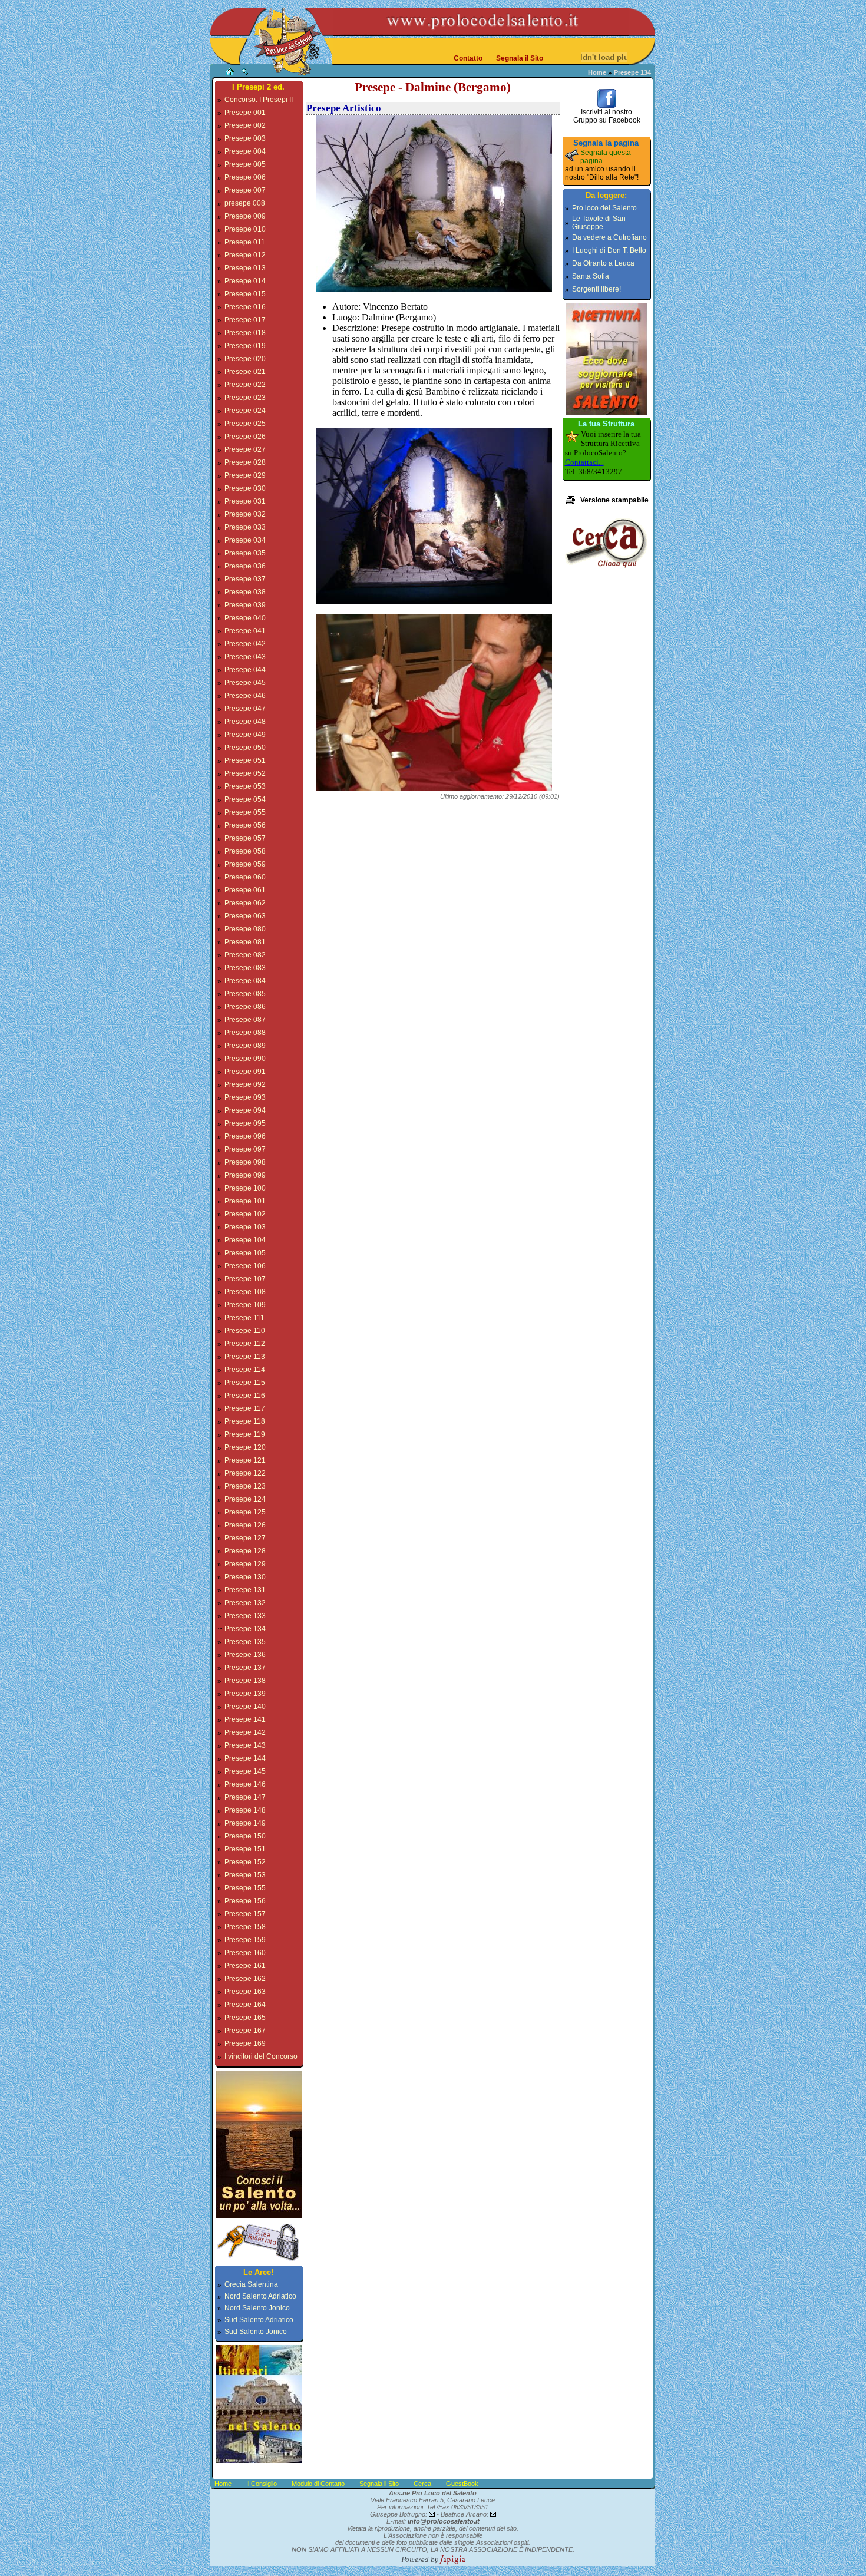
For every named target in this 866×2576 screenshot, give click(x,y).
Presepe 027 (245, 449)
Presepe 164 (245, 2005)
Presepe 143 (245, 1745)
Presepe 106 (245, 1266)
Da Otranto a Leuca (603, 263)
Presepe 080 (245, 929)
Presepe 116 (245, 1396)
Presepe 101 (245, 1201)
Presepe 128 (245, 1551)
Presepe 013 (245, 268)
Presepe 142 (245, 1732)
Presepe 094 (245, 1110)
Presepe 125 (245, 1512)
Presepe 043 (245, 657)
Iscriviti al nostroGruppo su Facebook (607, 116)
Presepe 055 (245, 812)
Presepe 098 (245, 1162)
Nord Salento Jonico (257, 2308)
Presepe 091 (245, 1072)
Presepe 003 (245, 138)
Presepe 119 (245, 1434)
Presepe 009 (245, 216)
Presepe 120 (245, 1447)
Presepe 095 (245, 1123)
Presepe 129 (245, 1564)
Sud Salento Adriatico (259, 2320)
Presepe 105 (245, 1253)
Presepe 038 (245, 592)
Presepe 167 (245, 2031)
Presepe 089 (245, 1046)
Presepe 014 (245, 281)
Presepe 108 (245, 1292)
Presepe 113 (245, 1357)
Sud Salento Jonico (256, 2332)
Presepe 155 (245, 1888)
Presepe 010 (245, 229)
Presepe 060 (245, 877)
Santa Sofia (591, 276)
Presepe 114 (245, 1370)
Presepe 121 (245, 1460)
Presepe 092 (245, 1084)
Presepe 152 (245, 1862)
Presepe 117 (245, 1408)
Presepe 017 (245, 320)
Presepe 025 (245, 424)
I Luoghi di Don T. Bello (609, 250)
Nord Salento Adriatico (260, 2296)
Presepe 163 (245, 1992)
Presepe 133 (245, 1616)
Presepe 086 (245, 1007)
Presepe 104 (245, 1240)
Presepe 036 (245, 566)
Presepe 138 (245, 1681)
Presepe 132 (245, 1603)
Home (597, 72)
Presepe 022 (245, 385)
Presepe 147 (245, 1797)
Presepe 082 (245, 955)
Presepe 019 (245, 346)
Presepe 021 (245, 372)
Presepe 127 (245, 1538)
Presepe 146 (245, 1784)
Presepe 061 (245, 890)
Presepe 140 (245, 1707)
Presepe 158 (245, 1927)
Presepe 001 (245, 113)
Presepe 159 (245, 1940)
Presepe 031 (245, 501)
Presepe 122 (245, 1473)
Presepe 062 (245, 903)
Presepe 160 (245, 1953)
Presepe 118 (245, 1421)
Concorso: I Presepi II (259, 100)
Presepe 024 (245, 411)
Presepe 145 (245, 1771)
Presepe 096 (245, 1136)
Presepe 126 (245, 1525)
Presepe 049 (245, 735)
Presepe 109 (245, 1305)
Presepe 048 (245, 722)
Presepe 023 (245, 398)
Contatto (468, 58)
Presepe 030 (245, 488)
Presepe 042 (245, 644)
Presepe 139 (245, 1694)
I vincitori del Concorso (261, 2056)
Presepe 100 (245, 1188)
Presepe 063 (245, 916)
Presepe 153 (245, 1875)
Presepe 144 (245, 1758)
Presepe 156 (245, 1901)
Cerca (422, 2484)
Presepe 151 (245, 1849)
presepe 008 (245, 203)
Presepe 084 (245, 981)
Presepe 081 (245, 942)
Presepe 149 (245, 1823)
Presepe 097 (245, 1149)
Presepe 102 (245, 1214)
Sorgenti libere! (596, 289)
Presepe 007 (245, 190)
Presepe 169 (245, 2043)
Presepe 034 (245, 540)
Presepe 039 (245, 605)
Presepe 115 (245, 1383)
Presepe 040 (245, 618)
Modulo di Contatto (318, 2484)
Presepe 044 (245, 670)
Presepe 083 (245, 968)
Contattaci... (584, 462)
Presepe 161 (245, 1966)
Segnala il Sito (520, 58)
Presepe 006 (245, 177)
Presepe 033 (245, 527)
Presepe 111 (244, 1318)
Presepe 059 (245, 864)
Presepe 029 (245, 475)
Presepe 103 (245, 1227)
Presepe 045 (245, 683)
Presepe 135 (245, 1642)
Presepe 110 (245, 1331)
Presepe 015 (245, 294)
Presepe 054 (245, 799)
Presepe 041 (245, 631)
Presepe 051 (245, 760)
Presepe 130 (245, 1577)
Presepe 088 (245, 1033)
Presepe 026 (245, 437)
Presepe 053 (245, 786)
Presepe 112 (245, 1344)
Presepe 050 (245, 748)
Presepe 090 (245, 1059)
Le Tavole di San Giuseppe (599, 223)
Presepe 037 (245, 579)
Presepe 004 (245, 151)
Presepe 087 (245, 1020)
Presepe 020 (245, 359)
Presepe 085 (245, 994)
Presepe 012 (245, 255)
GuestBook (462, 2484)
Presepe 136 (245, 1655)
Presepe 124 (245, 1499)
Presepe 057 (245, 838)
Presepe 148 (245, 1810)
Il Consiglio (262, 2484)
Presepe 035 (245, 553)
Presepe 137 (245, 1668)
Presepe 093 (245, 1097)
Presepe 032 (245, 514)
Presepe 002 (245, 125)
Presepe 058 (245, 851)
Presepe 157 (245, 1914)
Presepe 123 (245, 1486)
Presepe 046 (245, 696)
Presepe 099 (245, 1175)
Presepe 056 (245, 825)
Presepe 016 (245, 307)
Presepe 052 (245, 773)
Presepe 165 (245, 2018)
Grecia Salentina (251, 2284)
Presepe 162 (245, 1979)
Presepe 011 (245, 242)
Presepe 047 (245, 709)
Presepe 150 (245, 1836)
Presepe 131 (245, 1590)
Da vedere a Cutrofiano (609, 237)
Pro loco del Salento (604, 208)
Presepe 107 (245, 1279)
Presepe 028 (245, 462)
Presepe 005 (245, 164)
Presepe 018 (245, 333)
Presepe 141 (245, 1719)
